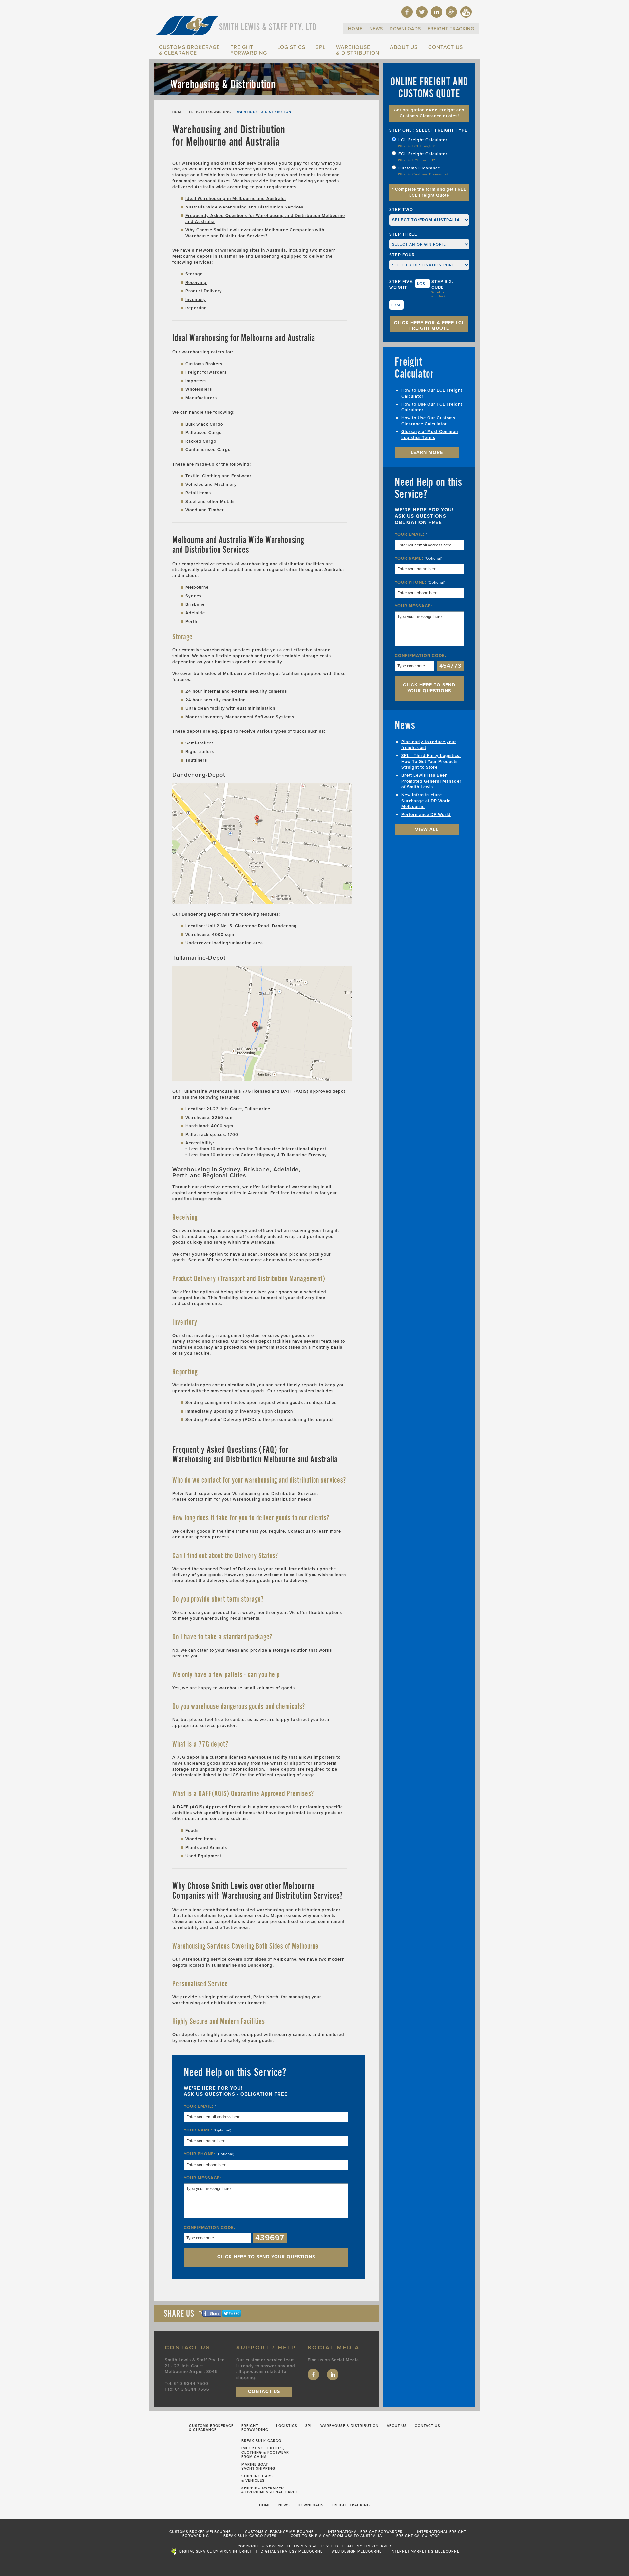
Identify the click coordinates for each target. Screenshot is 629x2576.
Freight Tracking (451, 29)
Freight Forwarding (249, 50)
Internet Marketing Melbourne (425, 2552)
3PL (321, 47)
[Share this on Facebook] (212, 2315)
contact (196, 1499)
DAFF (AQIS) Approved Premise (212, 1807)
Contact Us (446, 47)
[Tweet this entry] (232, 2315)
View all (427, 830)
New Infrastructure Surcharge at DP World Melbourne (426, 801)
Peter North (266, 1997)
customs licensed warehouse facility (249, 1757)
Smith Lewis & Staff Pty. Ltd (268, 27)
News (376, 29)
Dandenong (267, 256)
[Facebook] (407, 16)
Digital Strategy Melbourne (292, 2552)
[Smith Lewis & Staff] (187, 35)
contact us (308, 1193)
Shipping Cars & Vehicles (257, 2478)
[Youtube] (466, 16)
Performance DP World (426, 815)
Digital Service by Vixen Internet (216, 2552)
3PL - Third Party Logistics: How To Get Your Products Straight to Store (431, 762)
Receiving (196, 283)
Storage (194, 274)
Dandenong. (261, 1965)
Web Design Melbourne (357, 2552)
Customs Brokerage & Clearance (189, 50)
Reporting (196, 308)
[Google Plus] (451, 16)
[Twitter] (422, 16)
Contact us (299, 1531)
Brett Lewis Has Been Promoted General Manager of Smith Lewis (431, 781)
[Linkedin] (437, 16)
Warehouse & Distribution (358, 50)
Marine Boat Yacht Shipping (258, 2467)
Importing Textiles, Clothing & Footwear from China (265, 2453)
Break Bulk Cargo (261, 2441)
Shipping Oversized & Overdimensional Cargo (270, 2490)
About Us (404, 47)
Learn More (427, 453)
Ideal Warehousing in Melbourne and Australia (236, 199)
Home (355, 29)
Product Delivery (204, 291)
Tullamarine (231, 256)
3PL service (219, 1260)
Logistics (291, 47)
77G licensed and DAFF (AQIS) (276, 1091)
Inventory (196, 300)
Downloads (405, 29)
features (330, 1341)
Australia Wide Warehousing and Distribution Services (244, 207)
